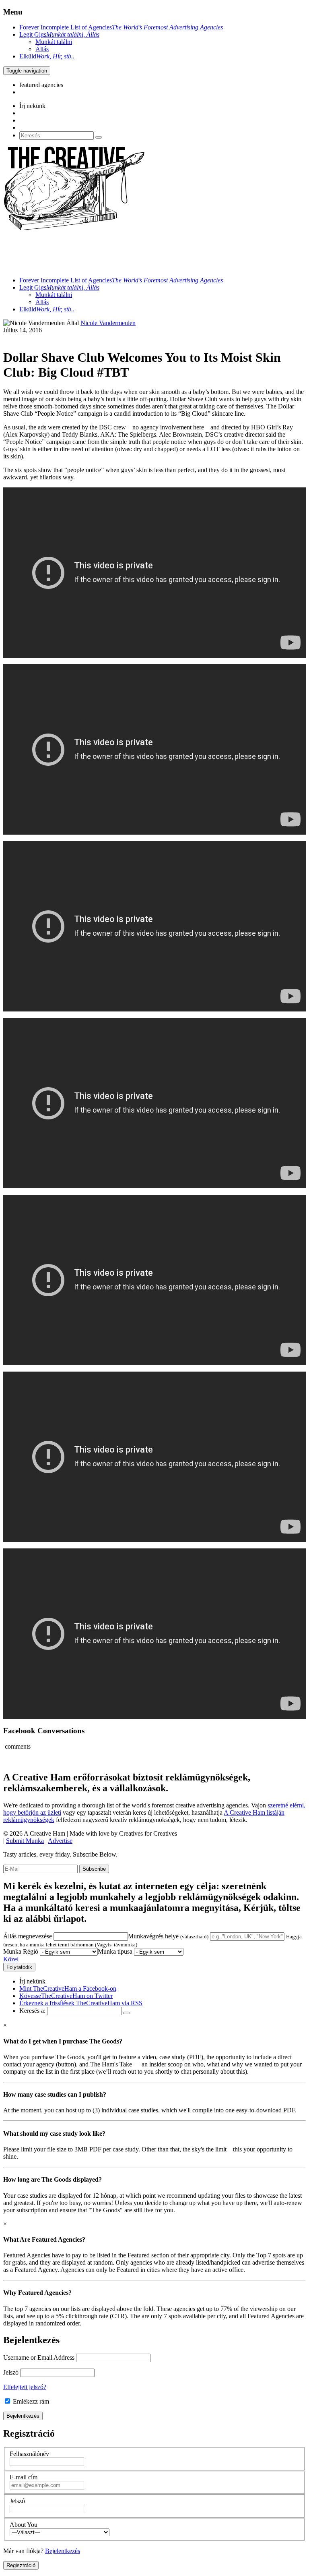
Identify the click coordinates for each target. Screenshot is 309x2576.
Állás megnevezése (28, 1936)
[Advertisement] (150, 251)
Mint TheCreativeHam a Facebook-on (68, 1988)
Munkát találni (54, 42)
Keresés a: (32, 2011)
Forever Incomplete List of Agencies (121, 27)
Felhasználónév (29, 2454)
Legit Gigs (59, 34)
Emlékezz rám (30, 2401)
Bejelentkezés (63, 2551)
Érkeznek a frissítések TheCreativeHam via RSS (81, 2003)
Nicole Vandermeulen (108, 323)
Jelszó (11, 2372)
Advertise (60, 1841)
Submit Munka (25, 1841)
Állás (42, 49)
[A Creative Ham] (74, 229)
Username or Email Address (39, 2357)
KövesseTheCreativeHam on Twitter (66, 1996)
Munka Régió (21, 1951)
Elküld (47, 56)
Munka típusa (115, 1951)
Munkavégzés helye (168, 1936)
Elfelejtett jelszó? (25, 2387)
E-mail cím (24, 2477)
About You (24, 2525)
